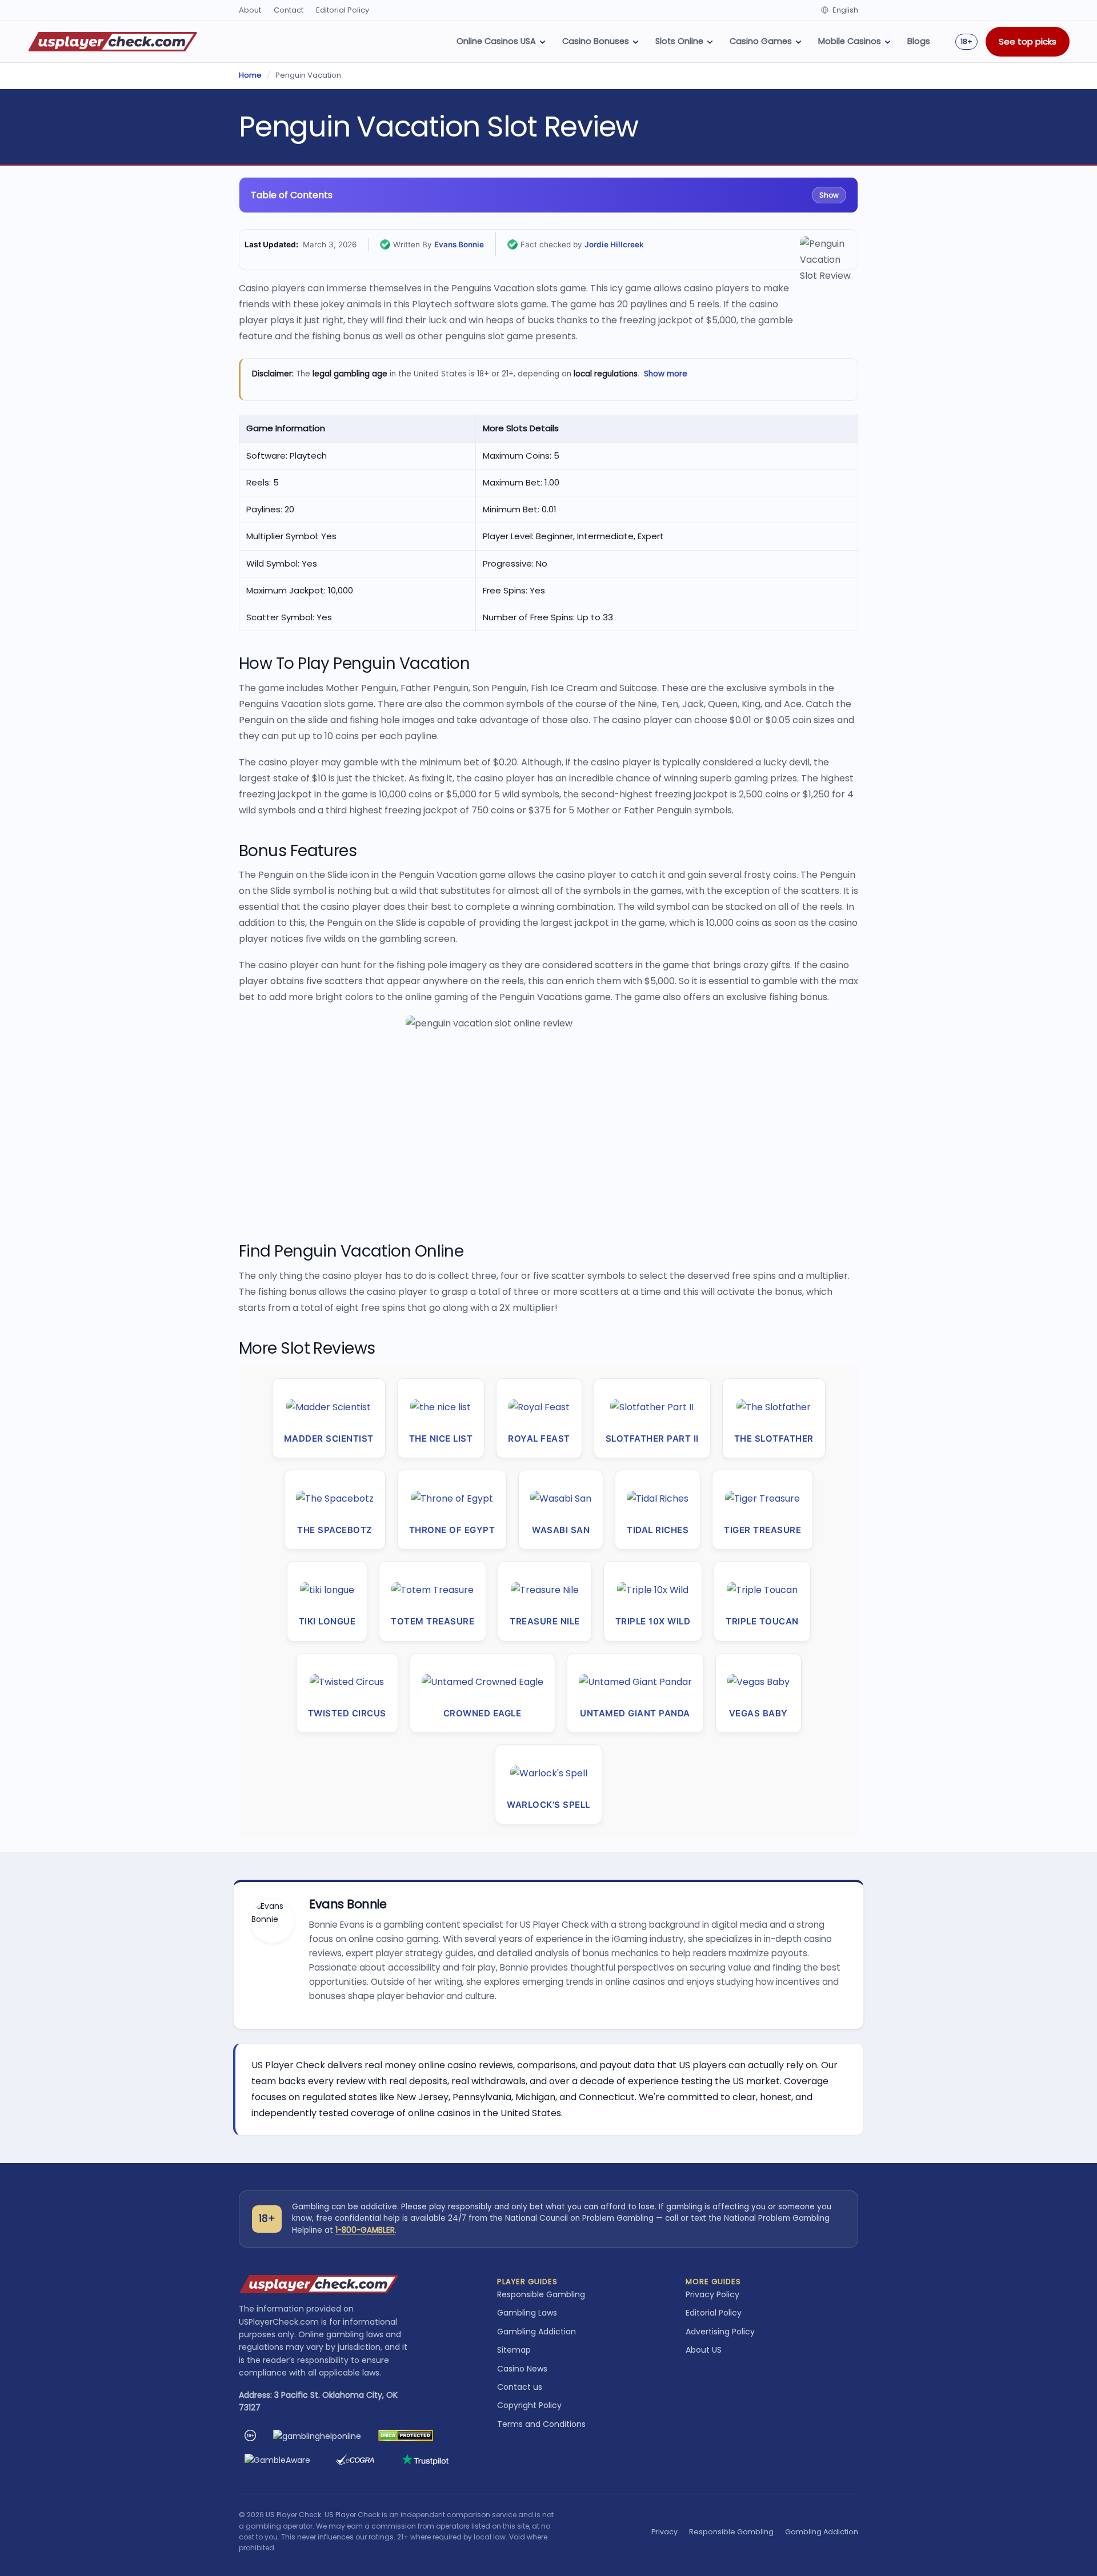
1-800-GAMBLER (365, 2230)
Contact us (520, 2387)
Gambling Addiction (537, 2332)
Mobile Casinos (850, 41)
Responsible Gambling (541, 2294)
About (250, 10)
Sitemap (514, 2350)
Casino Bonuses (596, 41)
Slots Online (679, 41)
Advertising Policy (720, 2332)
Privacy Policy (712, 2294)
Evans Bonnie (459, 244)
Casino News (522, 2369)
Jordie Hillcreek (614, 244)
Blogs (919, 41)
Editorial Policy (343, 10)
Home (250, 75)
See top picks (1028, 41)
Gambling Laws (527, 2313)
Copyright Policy (529, 2405)
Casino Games (761, 41)
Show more (666, 374)
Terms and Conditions (541, 2424)
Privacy (664, 2532)
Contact (289, 10)
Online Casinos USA (496, 41)
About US (704, 2350)
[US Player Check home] (113, 42)
